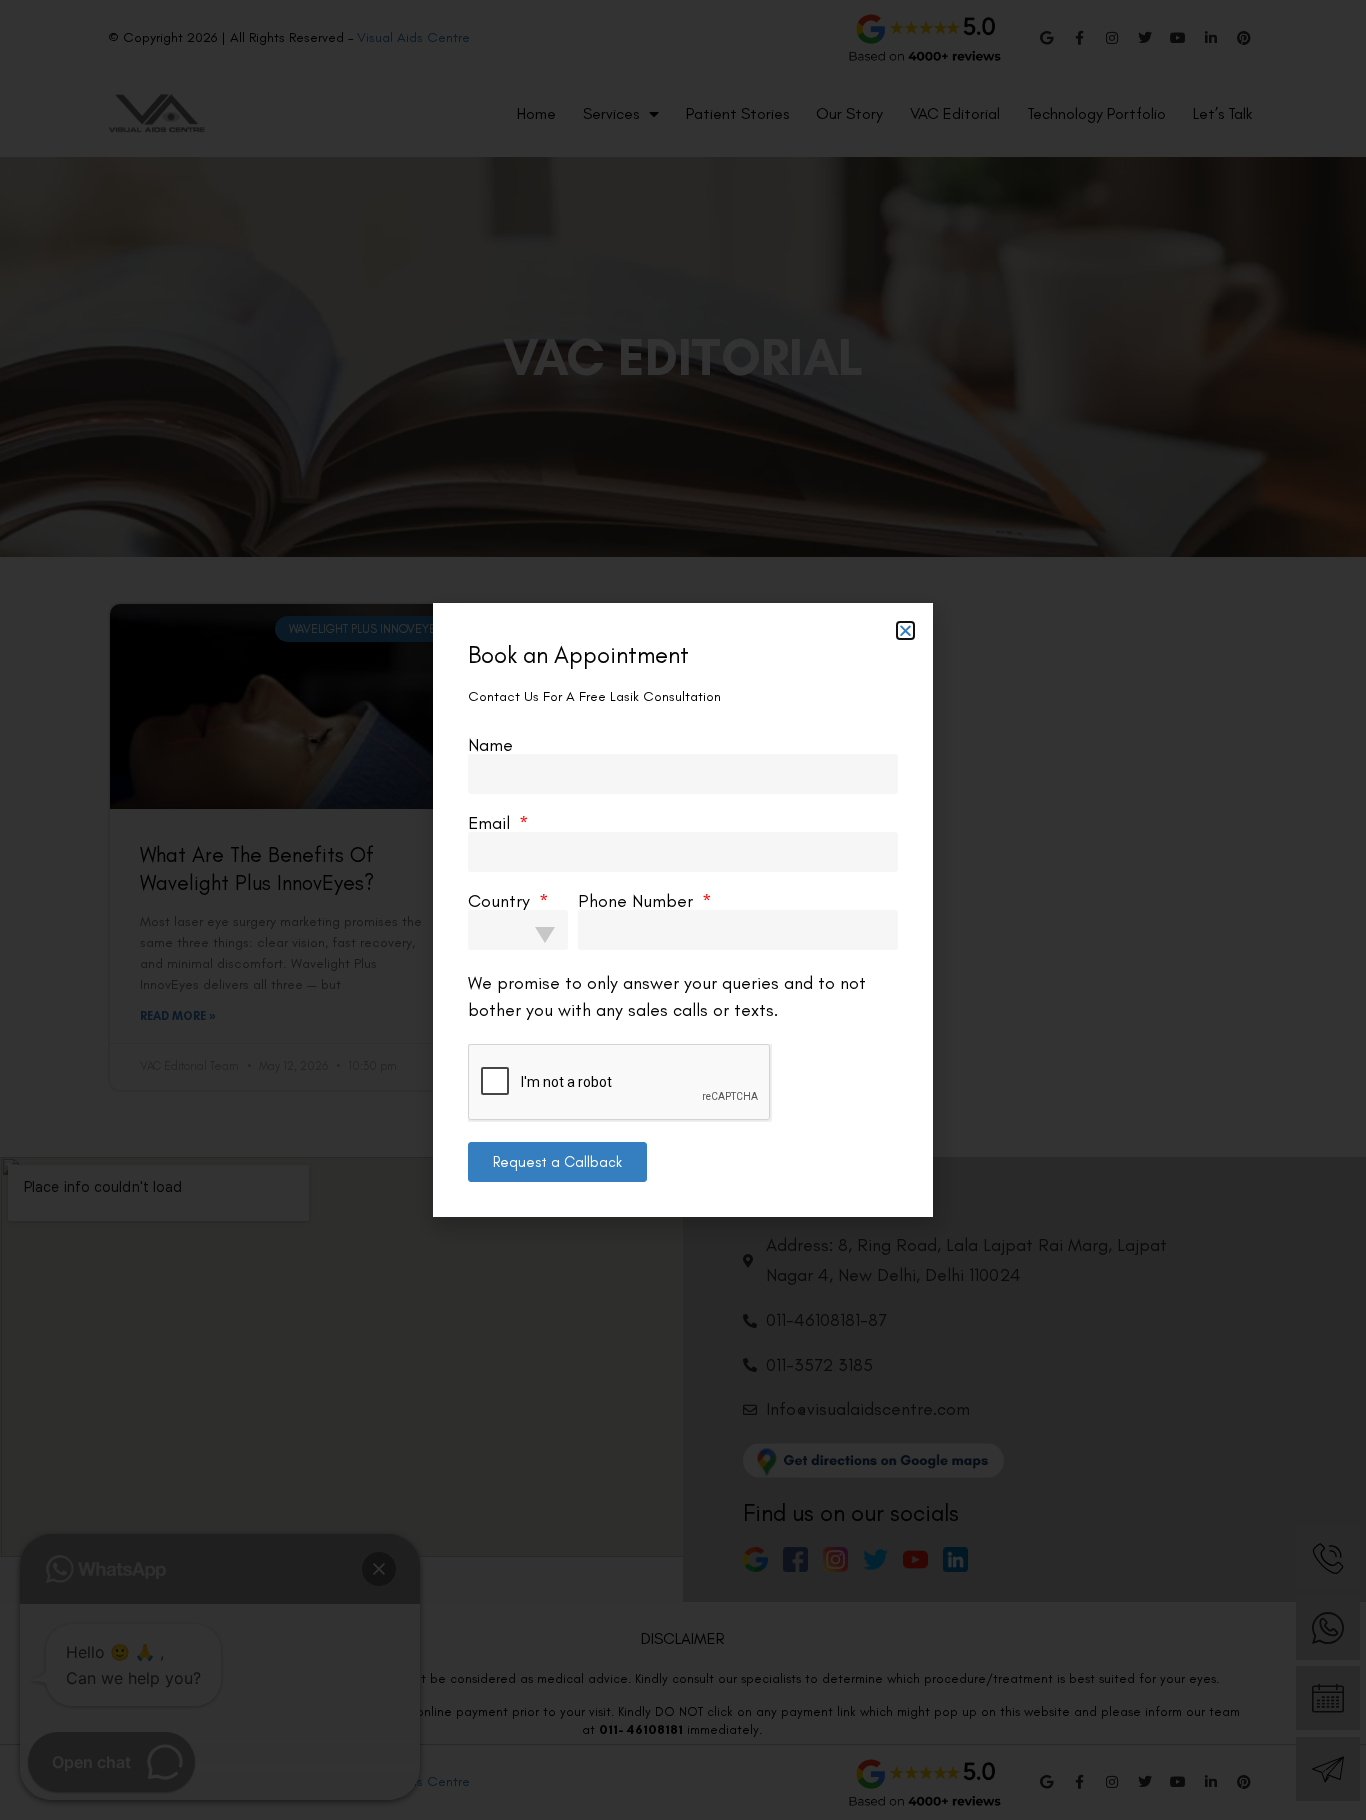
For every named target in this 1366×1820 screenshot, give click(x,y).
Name (490, 745)
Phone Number (638, 901)
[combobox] (518, 930)
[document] (683, 910)
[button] (905, 630)
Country (501, 901)
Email (491, 823)
